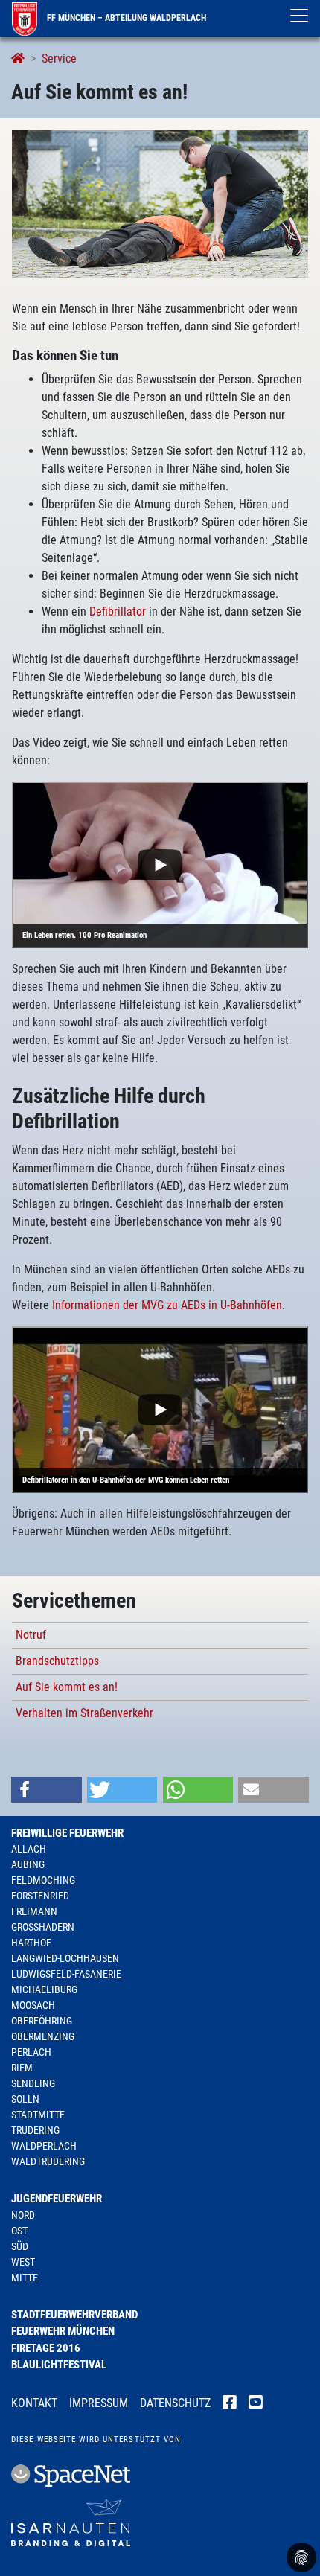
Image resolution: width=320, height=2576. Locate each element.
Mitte (25, 2278)
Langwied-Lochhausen (65, 1958)
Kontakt (34, 2403)
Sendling (33, 2083)
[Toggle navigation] (299, 16)
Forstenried (40, 1896)
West (23, 2262)
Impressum (99, 2403)
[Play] (160, 865)
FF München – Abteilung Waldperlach (125, 18)
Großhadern (43, 1927)
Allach (29, 1849)
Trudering (35, 2130)
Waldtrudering (48, 2161)
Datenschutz (175, 2403)
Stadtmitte (38, 2115)
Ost (19, 2231)
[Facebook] (230, 2404)
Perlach (31, 2052)
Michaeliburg (44, 1989)
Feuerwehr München (63, 2331)
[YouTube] (256, 2404)
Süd (20, 2246)
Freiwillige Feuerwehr (67, 1833)
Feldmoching (43, 1880)
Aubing (28, 1864)
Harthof (31, 1943)
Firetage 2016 (46, 2348)
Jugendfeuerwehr (57, 2199)
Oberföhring (42, 2021)
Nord (23, 2215)
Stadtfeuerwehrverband (74, 2315)
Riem (22, 2068)
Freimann (34, 1911)
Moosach (33, 2005)
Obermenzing (43, 2036)
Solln (25, 2099)
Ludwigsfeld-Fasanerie (66, 1974)
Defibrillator (118, 611)
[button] (47, 1790)
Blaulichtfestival (59, 2365)
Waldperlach (44, 2146)
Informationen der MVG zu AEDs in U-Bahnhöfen (167, 1305)
